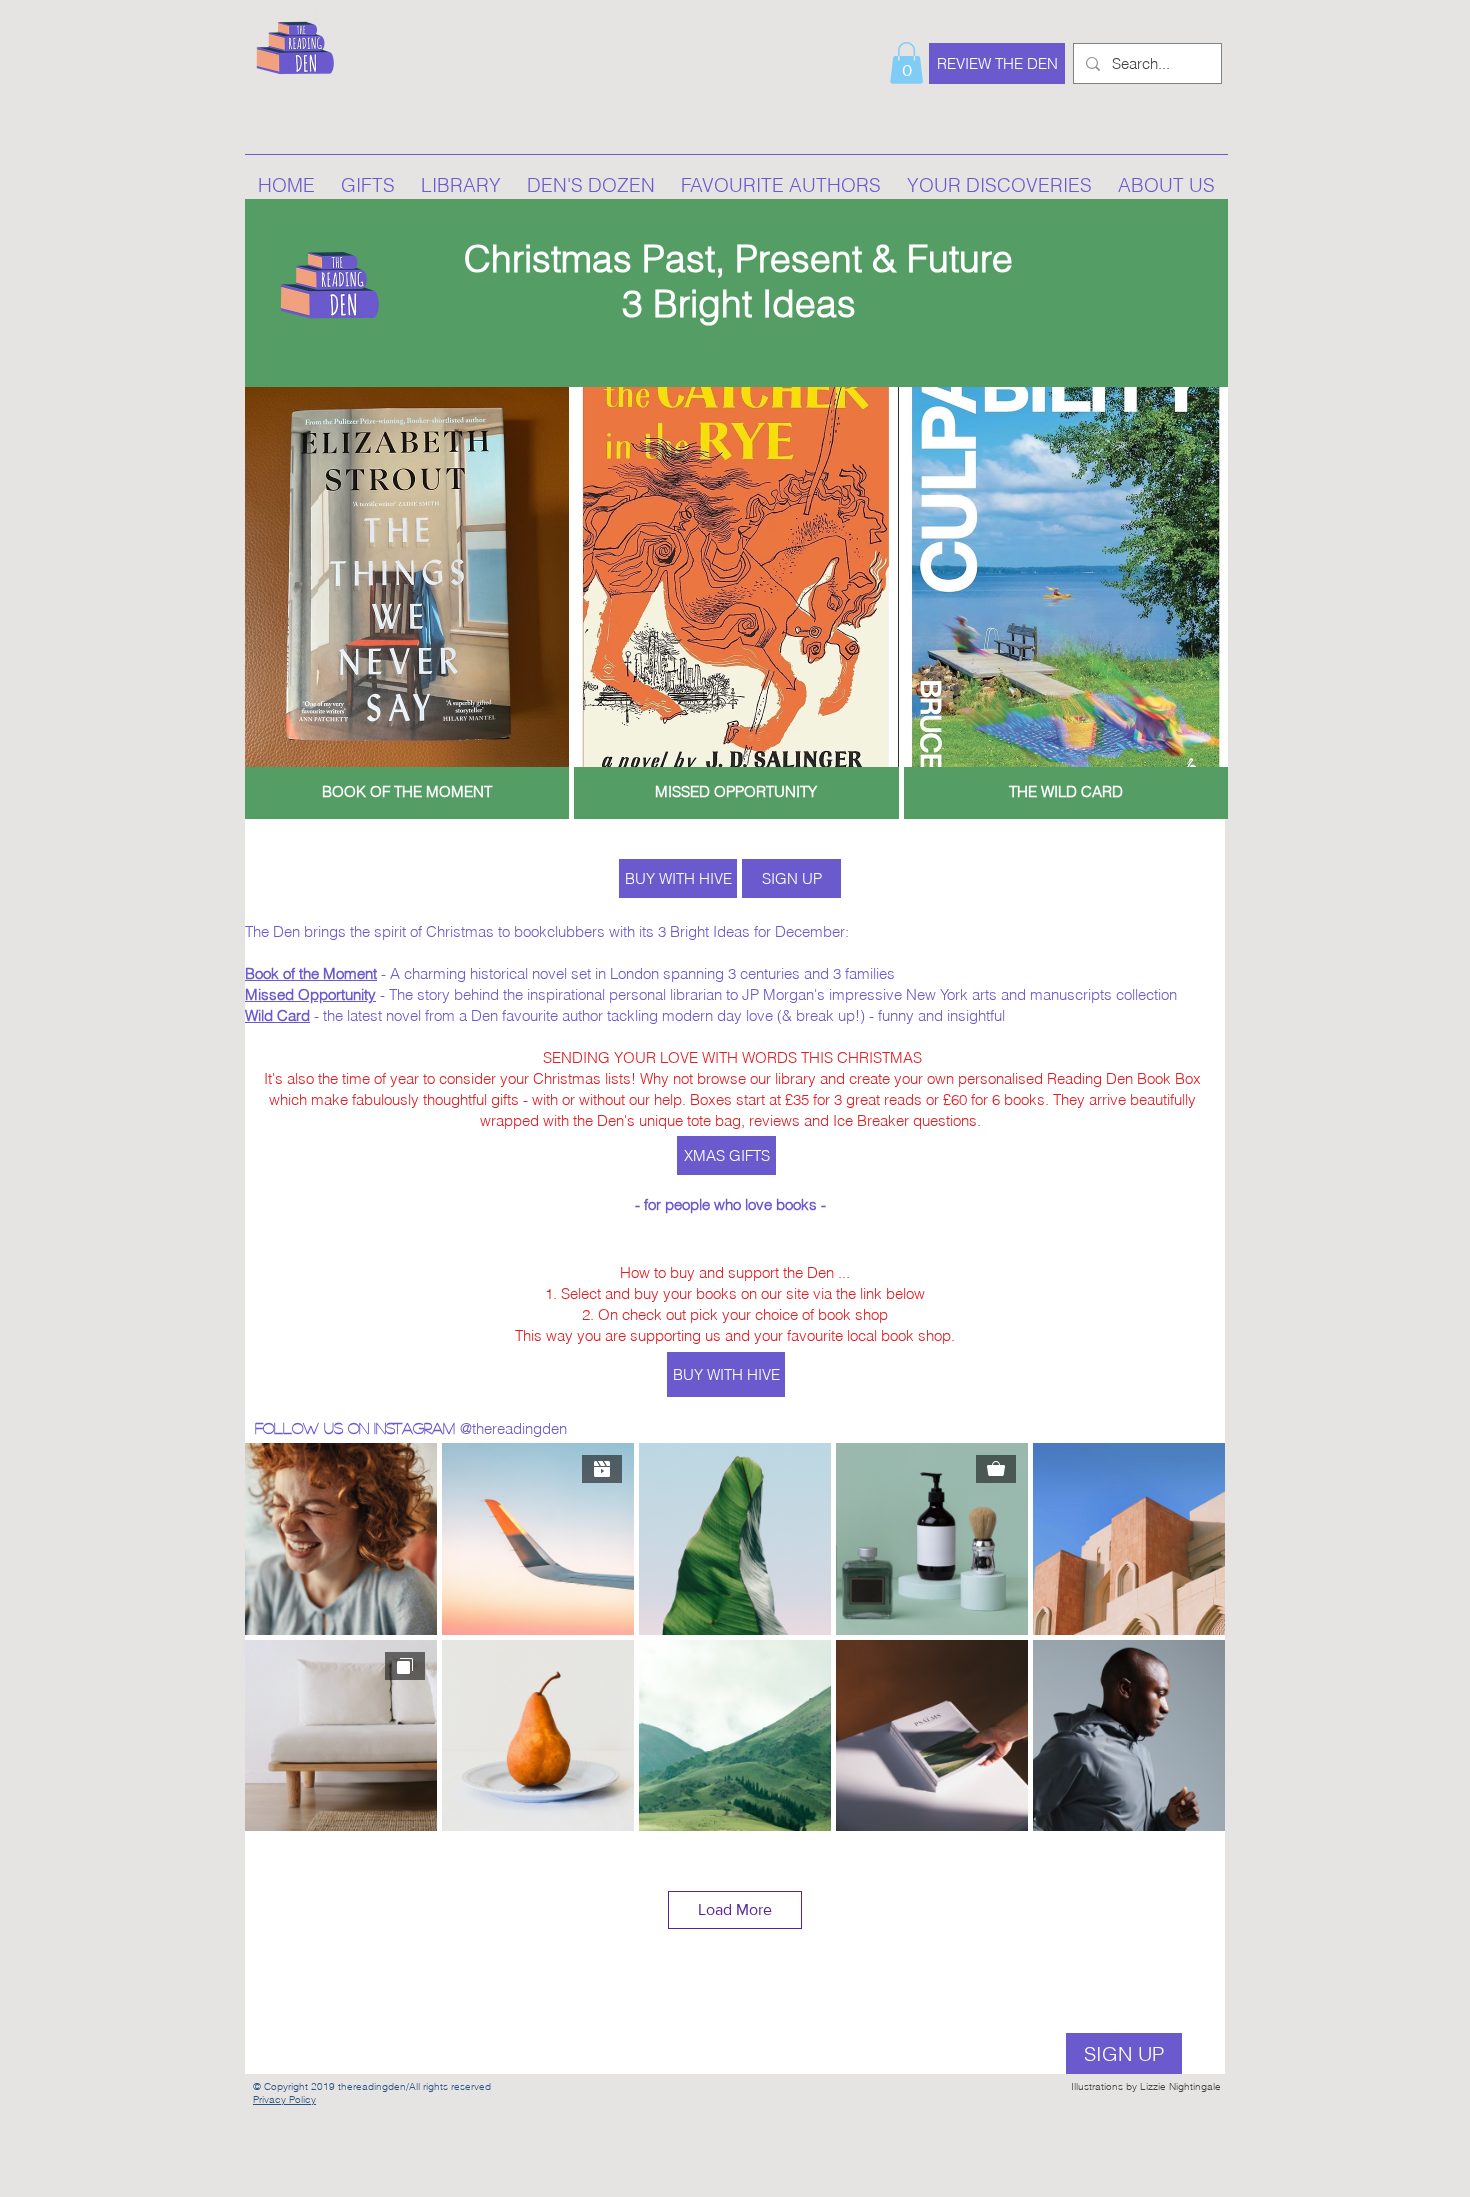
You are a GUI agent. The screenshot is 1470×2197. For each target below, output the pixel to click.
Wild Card (277, 1015)
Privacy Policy (284, 2099)
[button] (906, 63)
